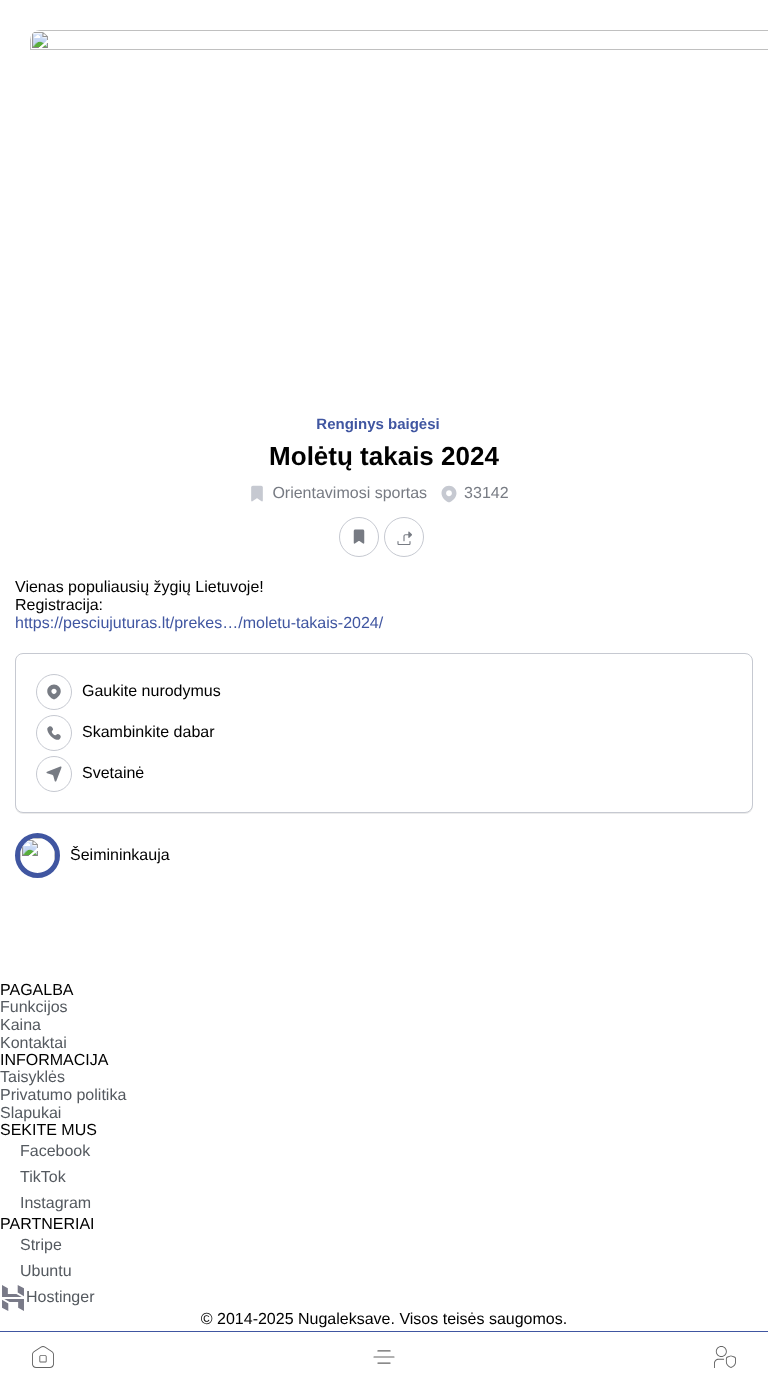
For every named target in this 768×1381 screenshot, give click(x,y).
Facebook (55, 1151)
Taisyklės (32, 1077)
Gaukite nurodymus (151, 691)
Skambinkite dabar (148, 732)
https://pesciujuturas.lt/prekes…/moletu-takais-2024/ (199, 623)
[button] (384, 1357)
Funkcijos (34, 1007)
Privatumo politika (63, 1095)
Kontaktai (33, 1043)
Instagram (55, 1203)
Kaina (20, 1025)
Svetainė (113, 773)
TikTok (43, 1177)
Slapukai (30, 1113)
